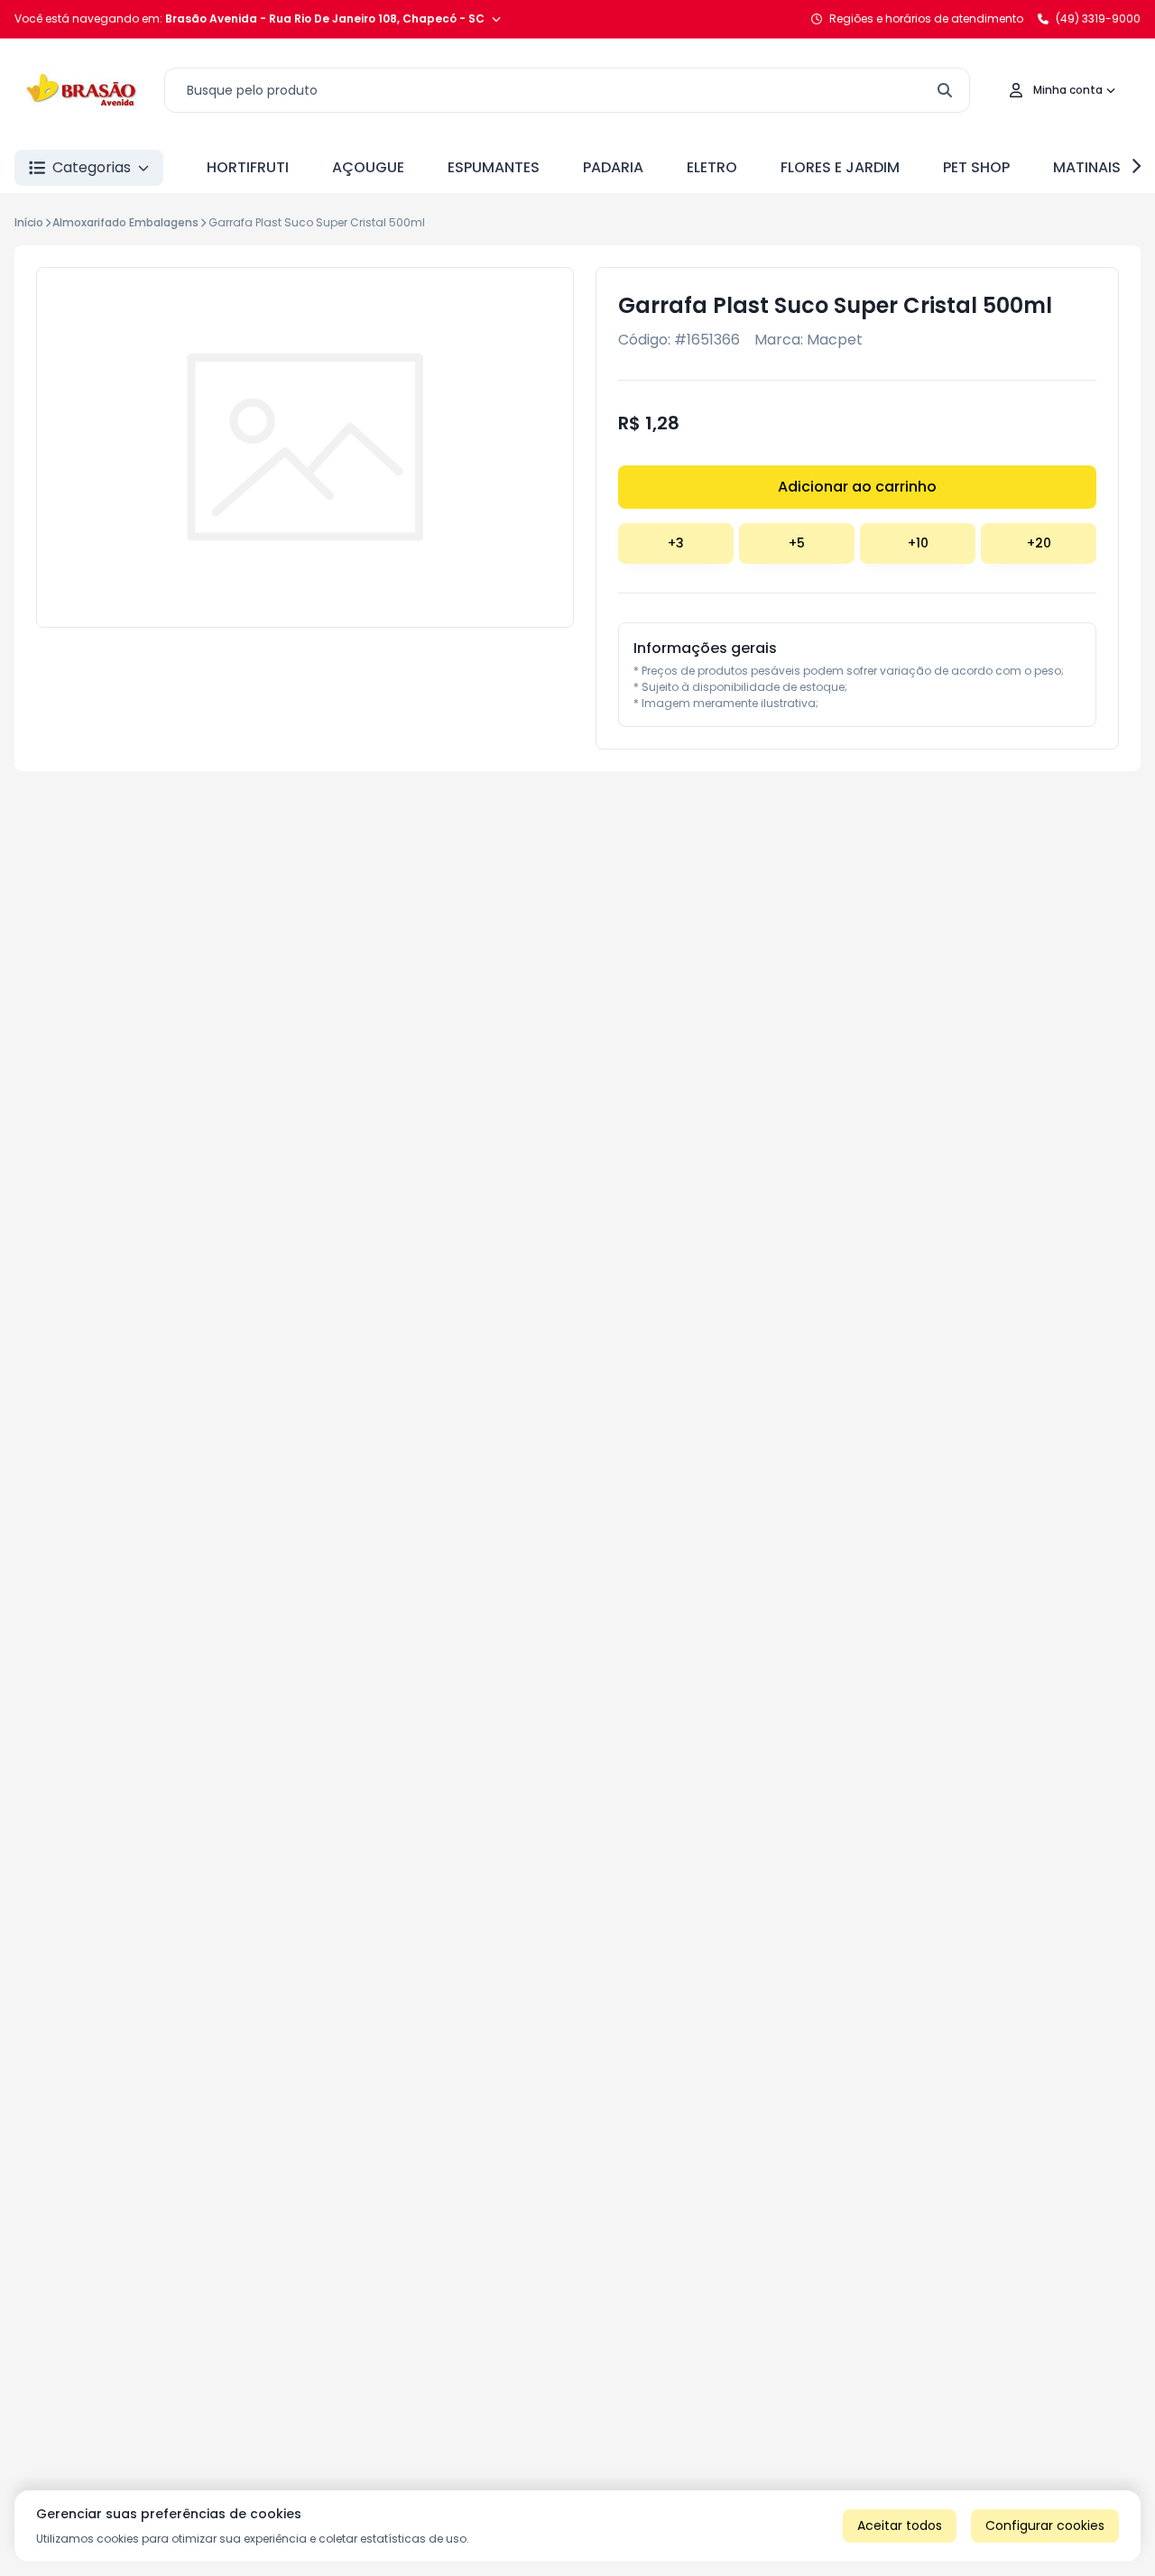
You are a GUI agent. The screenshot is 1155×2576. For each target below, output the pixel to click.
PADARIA (613, 167)
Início (29, 222)
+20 (1039, 543)
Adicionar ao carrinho (857, 487)
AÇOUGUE (368, 167)
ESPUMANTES (494, 167)
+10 (918, 543)
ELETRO (712, 167)
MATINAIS (1087, 167)
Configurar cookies (1045, 2525)
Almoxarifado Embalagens (125, 222)
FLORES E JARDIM (840, 167)
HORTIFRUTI (248, 167)
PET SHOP (976, 167)
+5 (797, 543)
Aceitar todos (900, 2525)
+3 (676, 543)
